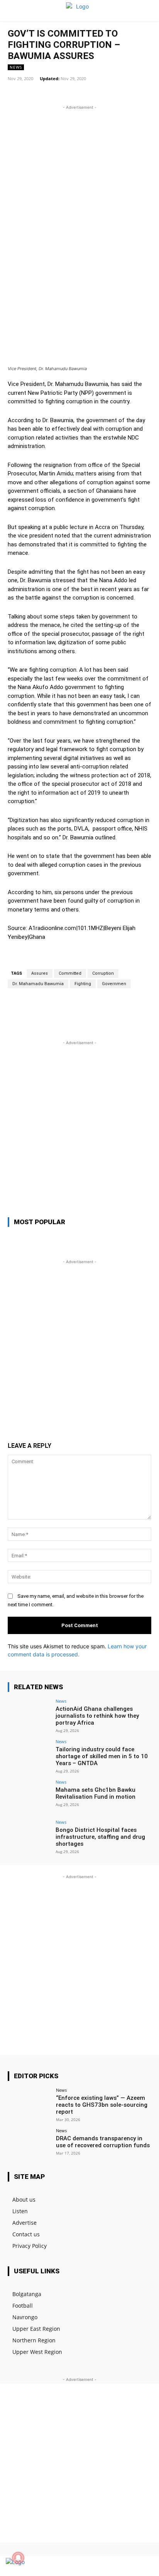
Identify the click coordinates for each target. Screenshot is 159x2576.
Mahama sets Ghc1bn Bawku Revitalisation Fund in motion (96, 1793)
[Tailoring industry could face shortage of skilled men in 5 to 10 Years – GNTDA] (29, 1756)
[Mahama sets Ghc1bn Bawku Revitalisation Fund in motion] (29, 1796)
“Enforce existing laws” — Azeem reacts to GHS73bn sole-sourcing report (102, 2105)
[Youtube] (145, 2566)
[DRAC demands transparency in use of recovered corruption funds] (29, 2145)
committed (70, 973)
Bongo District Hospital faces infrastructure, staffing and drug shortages (100, 1837)
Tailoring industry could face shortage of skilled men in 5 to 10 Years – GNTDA (102, 1756)
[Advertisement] (79, 191)
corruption (103, 973)
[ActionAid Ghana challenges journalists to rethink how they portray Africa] (29, 1715)
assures (40, 973)
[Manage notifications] (18, 2558)
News (16, 67)
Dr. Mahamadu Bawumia (38, 984)
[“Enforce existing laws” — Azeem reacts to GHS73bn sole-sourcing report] (29, 2104)
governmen (114, 984)
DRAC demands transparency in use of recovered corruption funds (103, 2142)
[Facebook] (118, 2566)
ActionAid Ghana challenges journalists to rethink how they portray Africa (97, 1716)
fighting (83, 984)
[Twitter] (131, 2566)
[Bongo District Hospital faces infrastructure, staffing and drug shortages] (29, 1836)
